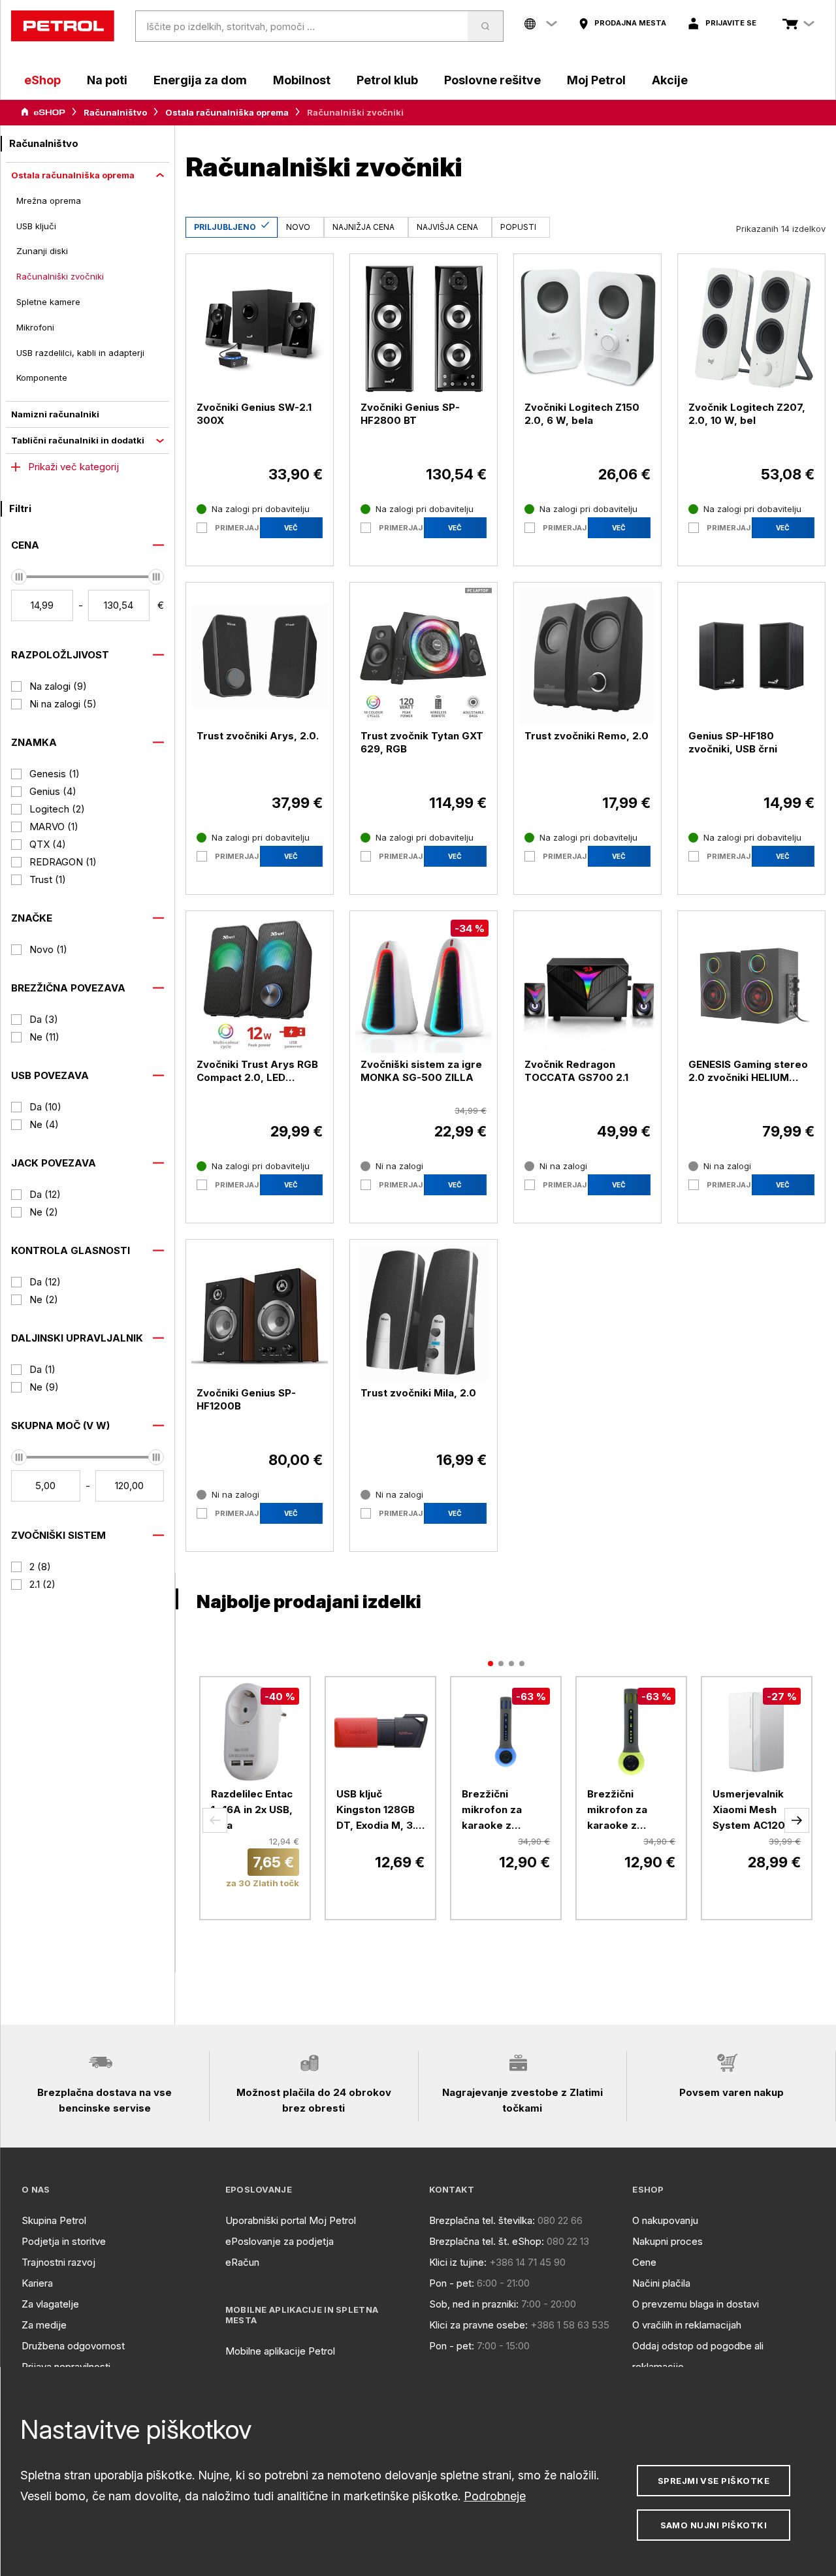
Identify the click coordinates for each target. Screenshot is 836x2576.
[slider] (19, 577)
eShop (42, 80)
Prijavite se (731, 23)
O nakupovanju (665, 2220)
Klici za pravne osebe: (478, 2325)
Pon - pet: (452, 2283)
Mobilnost (302, 80)
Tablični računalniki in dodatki (78, 440)
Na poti (107, 80)
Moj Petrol (596, 80)
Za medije (44, 2325)
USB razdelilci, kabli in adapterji (80, 353)
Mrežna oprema (49, 201)
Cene (644, 2262)
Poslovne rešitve (492, 80)
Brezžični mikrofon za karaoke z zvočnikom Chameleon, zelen (617, 1811)
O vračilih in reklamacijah (687, 2325)
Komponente (42, 378)
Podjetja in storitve (64, 2241)
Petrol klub (387, 80)
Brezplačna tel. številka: (482, 2220)
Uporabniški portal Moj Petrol (291, 2220)
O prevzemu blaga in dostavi (696, 2304)
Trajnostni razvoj (58, 2262)
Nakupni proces (667, 2241)
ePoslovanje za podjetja (280, 2241)
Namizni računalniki (55, 414)
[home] (63, 26)
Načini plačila (661, 2283)
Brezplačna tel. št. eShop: (487, 2241)
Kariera (37, 2283)
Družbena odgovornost (73, 2346)
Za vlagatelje (50, 2304)
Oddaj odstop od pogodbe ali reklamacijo (698, 2356)
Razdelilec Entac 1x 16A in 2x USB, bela (252, 1810)
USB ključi (36, 226)
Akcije (670, 80)
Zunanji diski (42, 251)
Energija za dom (200, 80)
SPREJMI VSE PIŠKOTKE (714, 2481)
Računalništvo (115, 112)
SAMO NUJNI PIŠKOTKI (714, 2525)
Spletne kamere (48, 302)
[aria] (43, 112)
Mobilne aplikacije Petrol (280, 2351)
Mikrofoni (35, 327)
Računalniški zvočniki (60, 276)
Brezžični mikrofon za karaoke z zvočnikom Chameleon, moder (492, 1811)
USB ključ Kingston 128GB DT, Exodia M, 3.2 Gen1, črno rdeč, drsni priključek (379, 1811)
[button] (215, 1820)
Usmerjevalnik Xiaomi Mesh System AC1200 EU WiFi (752, 1811)
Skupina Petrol (54, 2220)
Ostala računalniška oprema (227, 112)
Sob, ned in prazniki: (474, 2304)
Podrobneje (495, 2496)
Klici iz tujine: (458, 2262)
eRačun (242, 2262)
